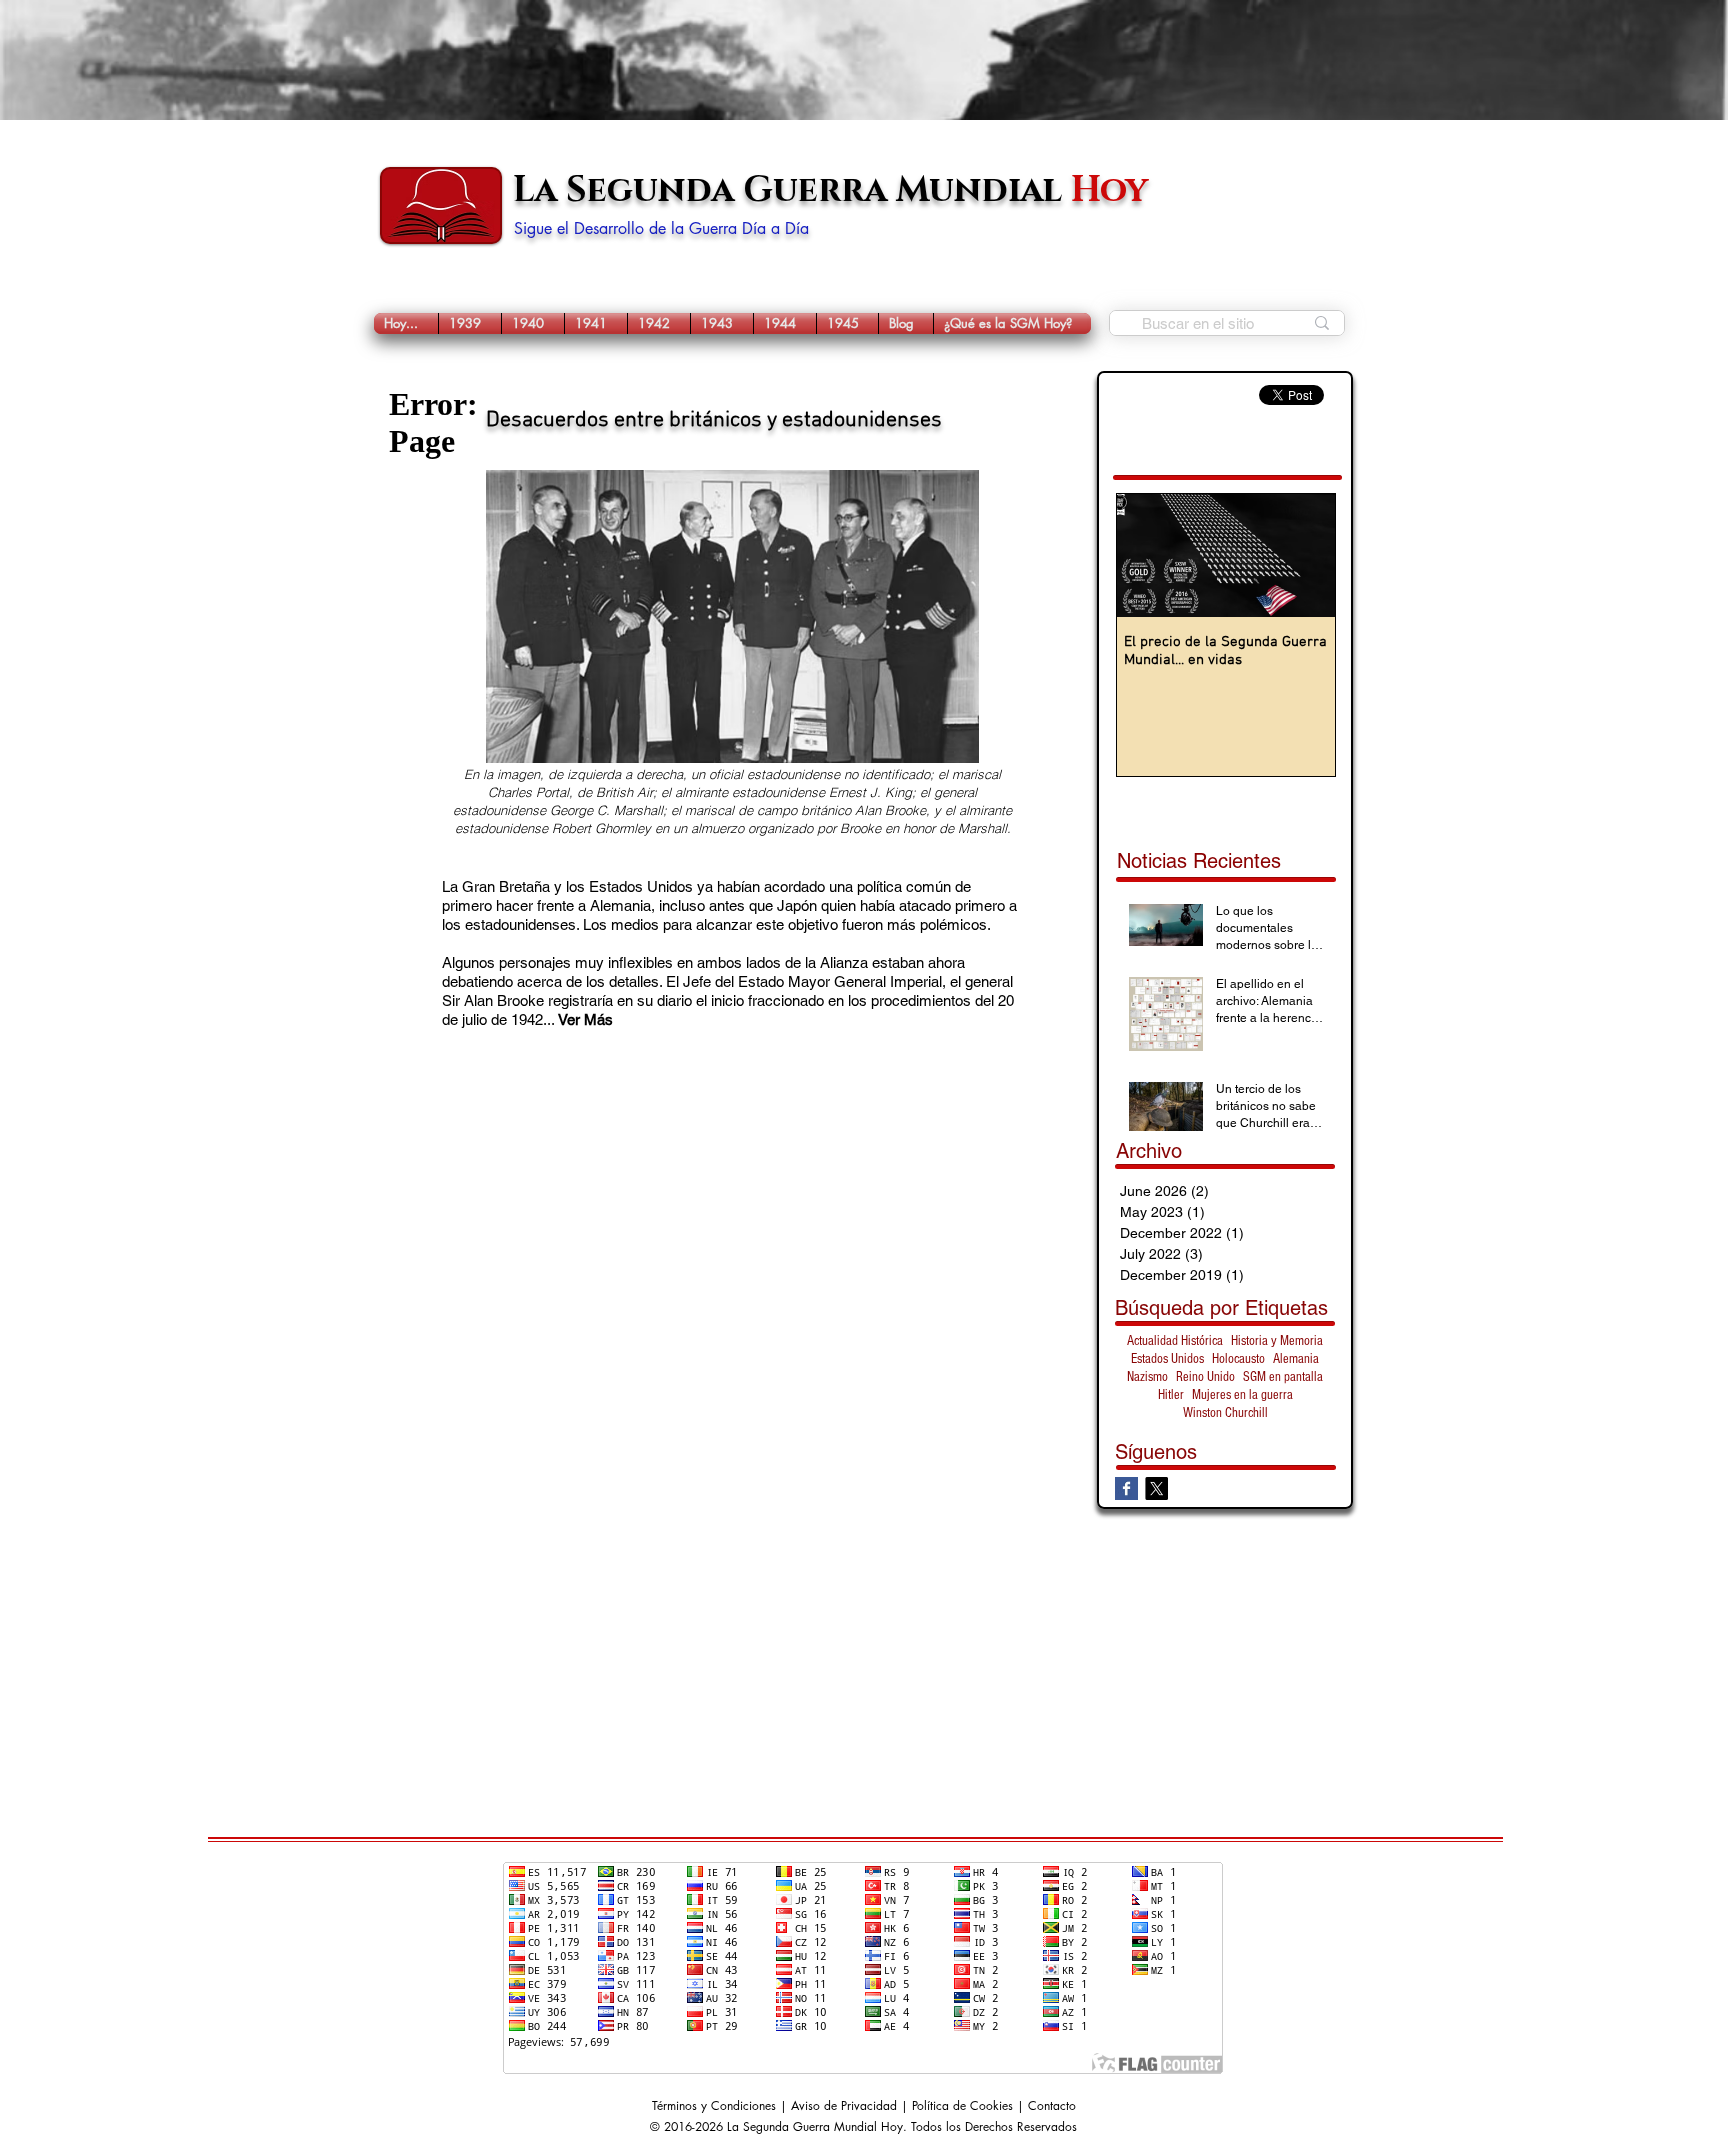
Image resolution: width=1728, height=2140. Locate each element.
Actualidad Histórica (1175, 1341)
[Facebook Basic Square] (1126, 1488)
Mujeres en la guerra (1242, 1395)
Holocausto (1238, 1359)
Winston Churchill (1225, 1413)
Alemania (1296, 1359)
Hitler (1171, 1395)
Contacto (1052, 2105)
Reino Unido (1205, 1377)
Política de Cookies (962, 2105)
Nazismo (1147, 1377)
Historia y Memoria (1277, 1341)
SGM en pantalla (1283, 1377)
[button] (470, 323)
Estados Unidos (1167, 1359)
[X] (1156, 1488)
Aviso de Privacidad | (851, 2105)
